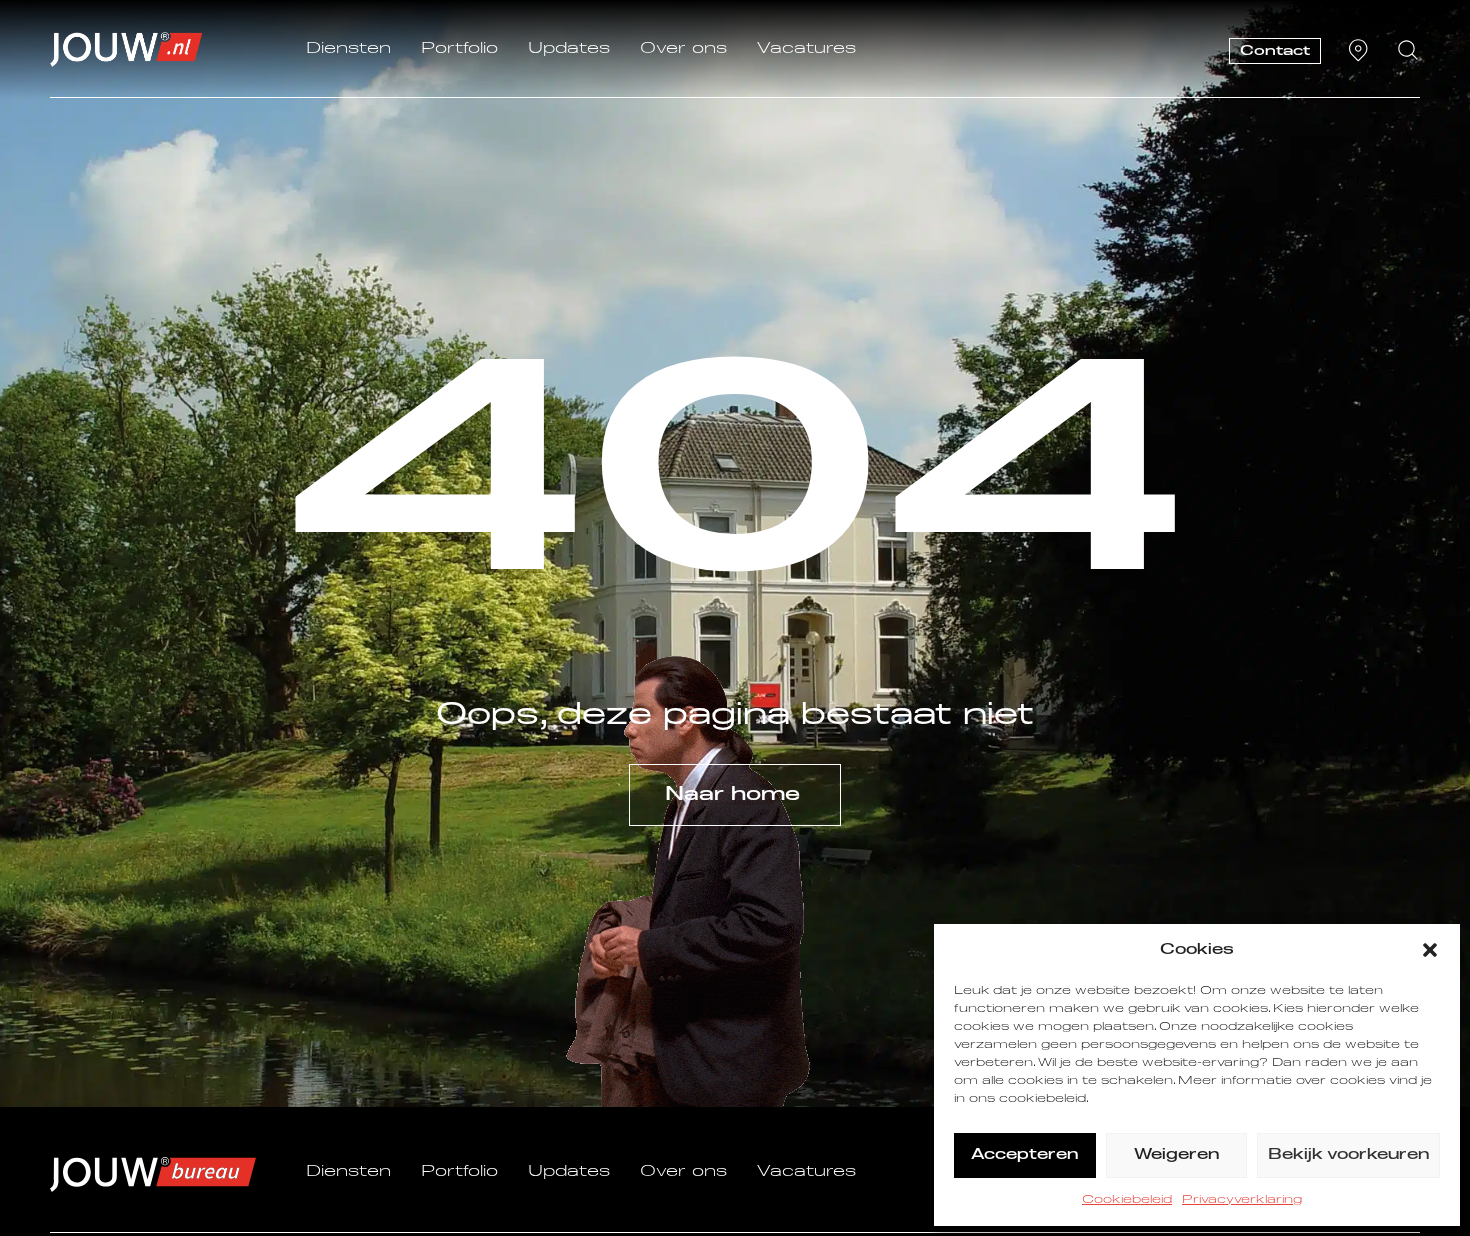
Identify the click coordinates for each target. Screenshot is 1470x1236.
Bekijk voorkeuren (1348, 1154)
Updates (569, 49)
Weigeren (1176, 1154)
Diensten (348, 49)
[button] (1430, 950)
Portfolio (459, 49)
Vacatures (806, 49)
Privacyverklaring (1242, 1200)
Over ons (683, 49)
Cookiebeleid (1127, 1200)
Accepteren (1024, 1154)
